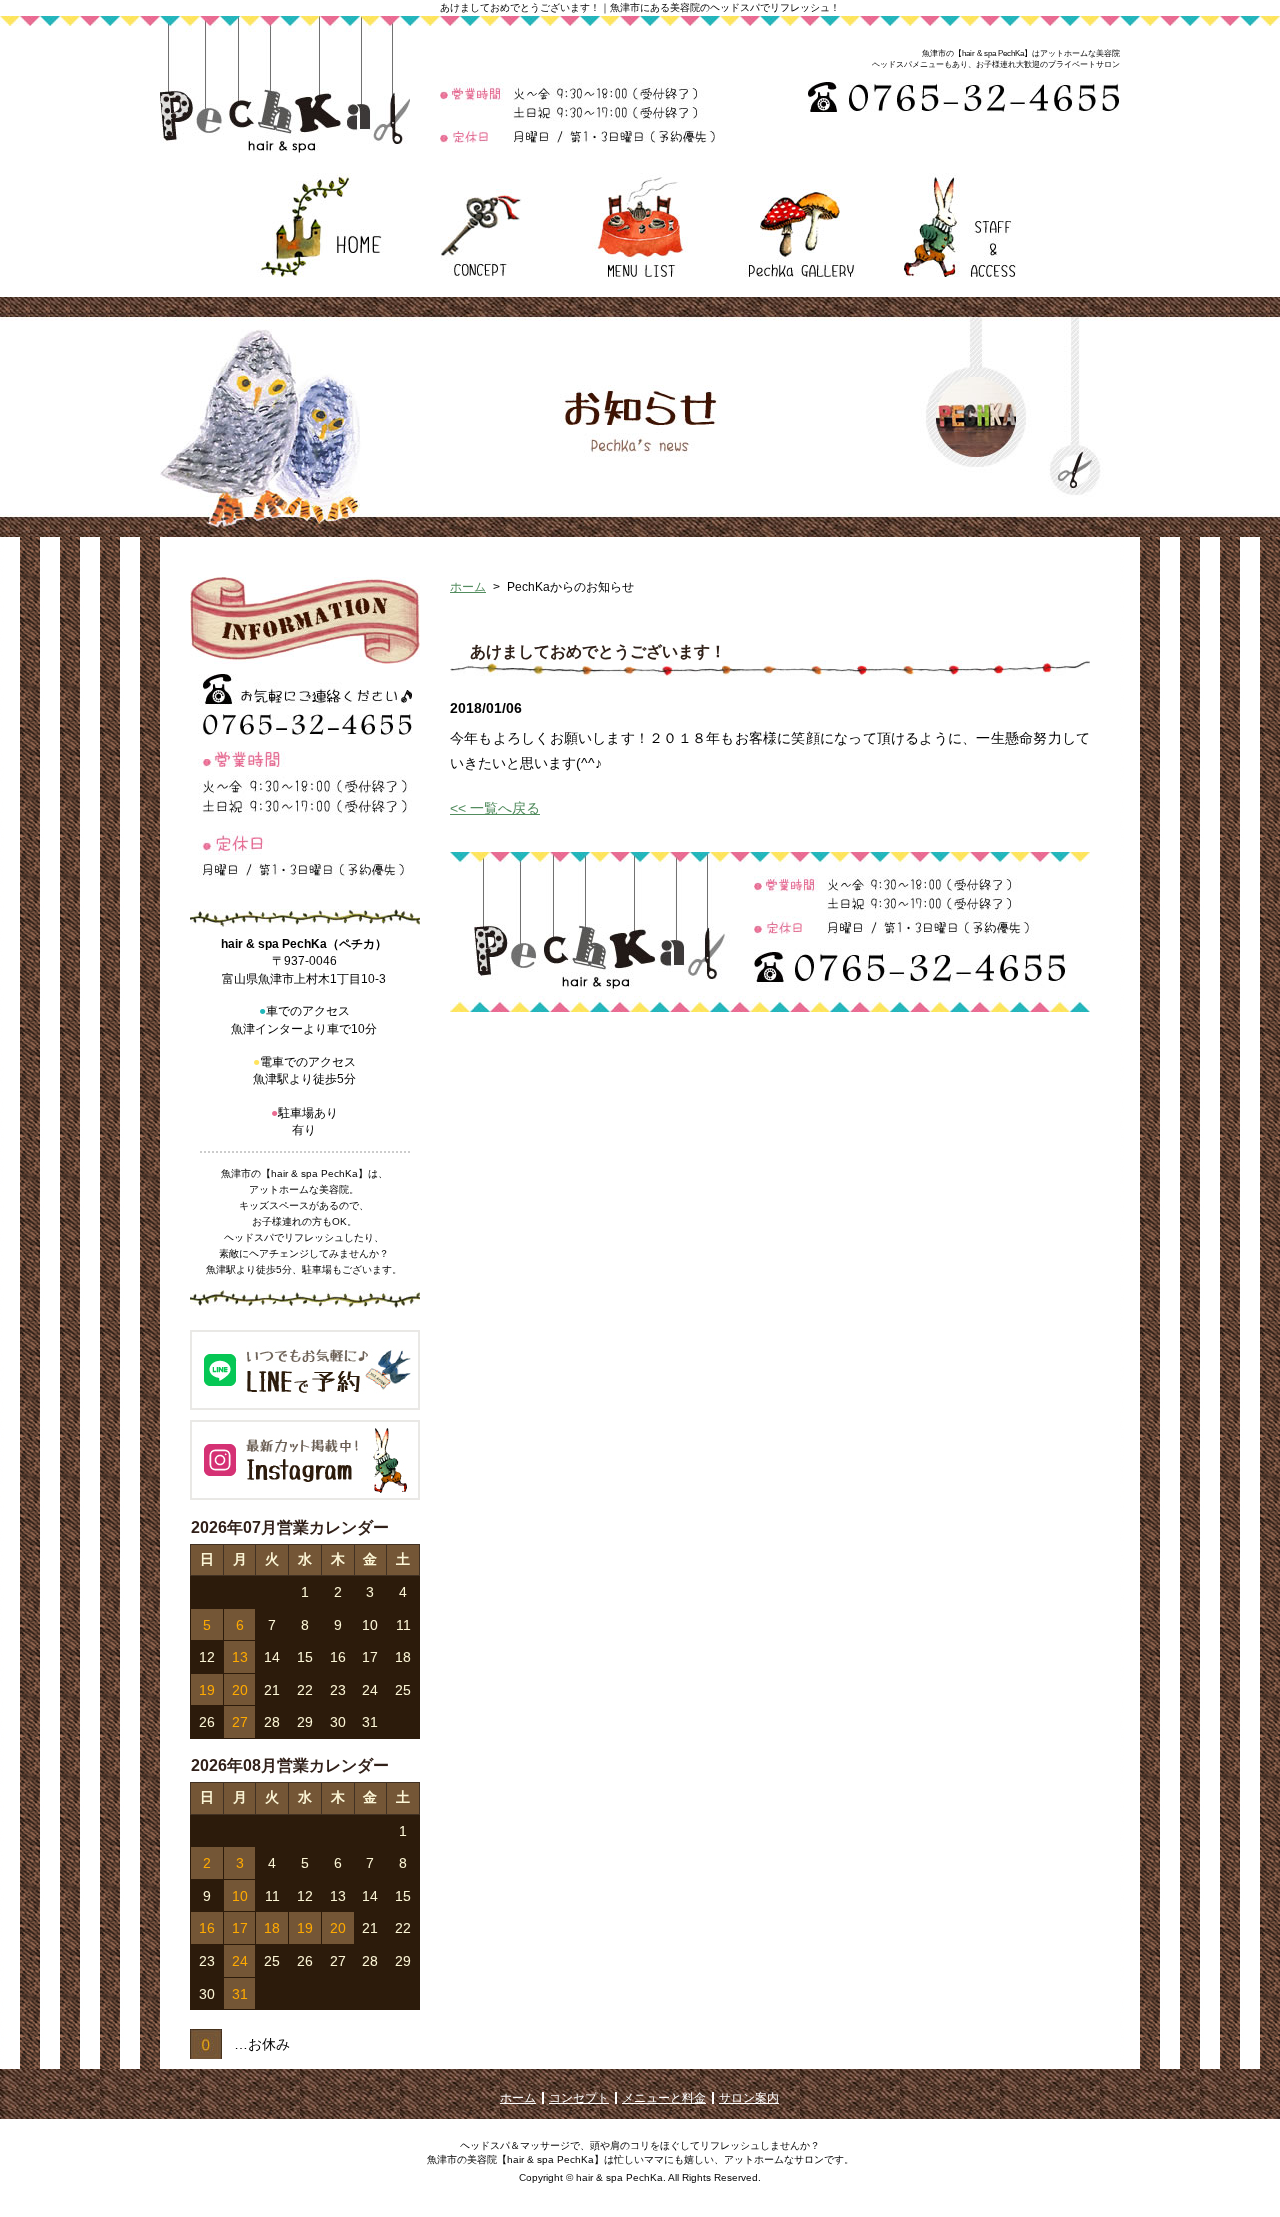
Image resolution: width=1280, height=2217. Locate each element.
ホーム (468, 587)
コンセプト (579, 2098)
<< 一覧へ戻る (495, 808)
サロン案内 (749, 2098)
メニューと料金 (664, 2098)
